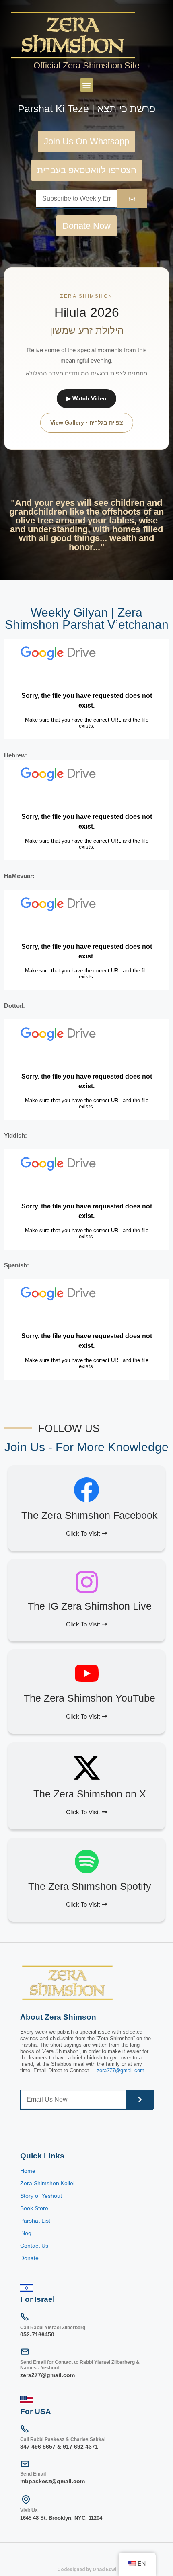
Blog (26, 2233)
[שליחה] (140, 2100)
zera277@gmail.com (120, 2070)
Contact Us (34, 2246)
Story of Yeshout (41, 2196)
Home (28, 2171)
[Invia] (132, 199)
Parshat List (35, 2221)
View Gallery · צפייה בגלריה (87, 422)
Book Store (35, 2208)
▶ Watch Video (86, 398)
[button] (87, 85)
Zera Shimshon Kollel (47, 2183)
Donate (29, 2258)
